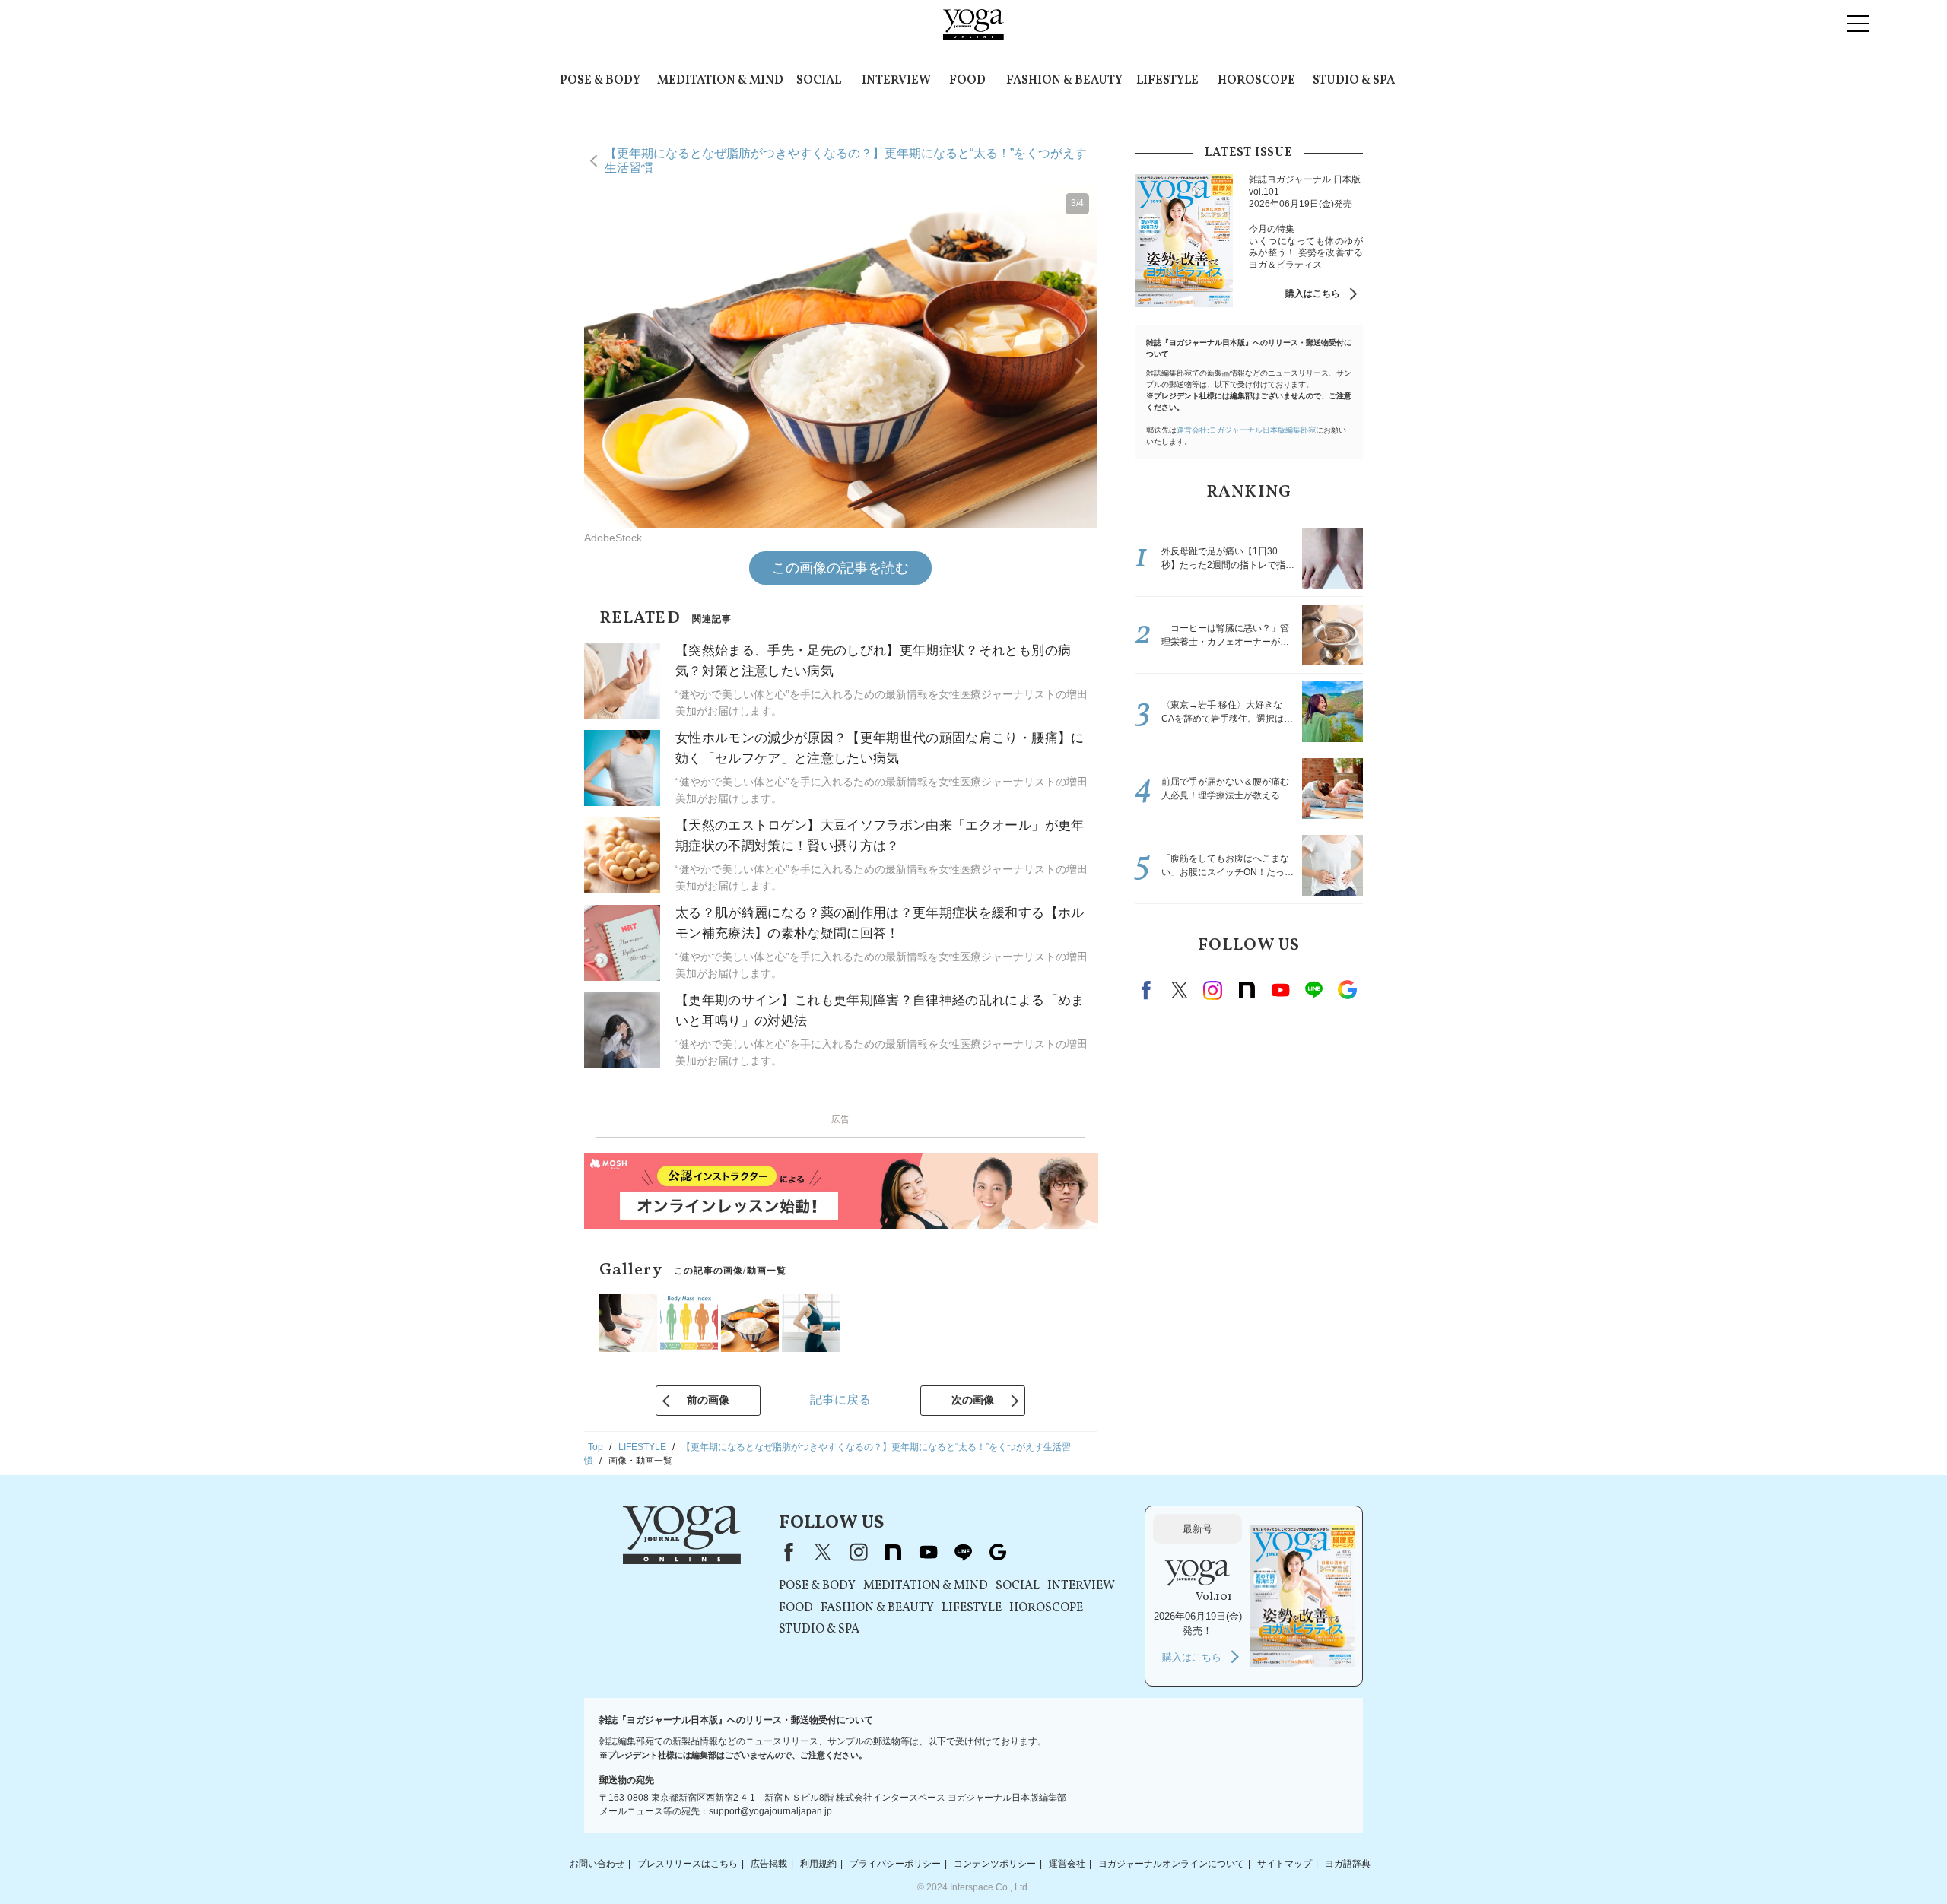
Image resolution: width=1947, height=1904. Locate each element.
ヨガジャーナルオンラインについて (1171, 1864)
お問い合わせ (597, 1864)
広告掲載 (769, 1864)
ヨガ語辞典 (1348, 1864)
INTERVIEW (896, 81)
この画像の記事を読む (840, 568)
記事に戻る (840, 1399)
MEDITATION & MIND (720, 81)
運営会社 (1067, 1864)
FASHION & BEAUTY (1064, 81)
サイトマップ (1285, 1864)
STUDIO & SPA (1354, 81)
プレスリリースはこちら (688, 1864)
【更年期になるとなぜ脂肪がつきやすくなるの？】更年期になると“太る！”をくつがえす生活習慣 (846, 160)
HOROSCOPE (1256, 81)
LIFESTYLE (1167, 81)
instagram (1213, 990)
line (1313, 990)
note (1247, 990)
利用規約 (818, 1864)
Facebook (1148, 990)
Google (1347, 990)
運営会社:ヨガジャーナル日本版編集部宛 (1246, 430)
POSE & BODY (600, 81)
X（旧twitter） (1180, 990)
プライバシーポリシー (895, 1864)
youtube (928, 1552)
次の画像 (973, 1400)
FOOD (967, 81)
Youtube (1280, 990)
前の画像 (708, 1400)
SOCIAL (819, 81)
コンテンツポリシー (995, 1864)
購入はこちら (1313, 294)
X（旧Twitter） (823, 1552)
